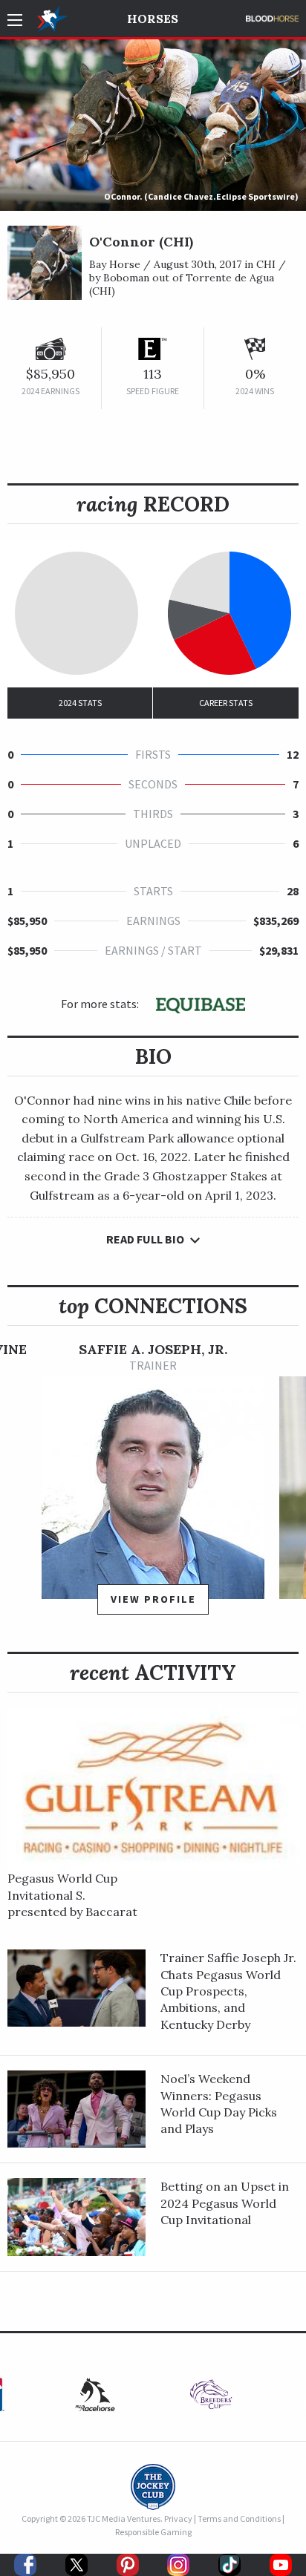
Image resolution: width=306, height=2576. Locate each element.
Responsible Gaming (153, 2532)
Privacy (178, 2518)
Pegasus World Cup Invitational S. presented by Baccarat (72, 1895)
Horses (153, 19)
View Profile (153, 1599)
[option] (153, 1485)
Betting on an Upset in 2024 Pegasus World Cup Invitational (225, 2203)
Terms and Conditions (239, 2518)
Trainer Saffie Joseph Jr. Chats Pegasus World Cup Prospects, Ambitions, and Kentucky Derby (228, 1991)
